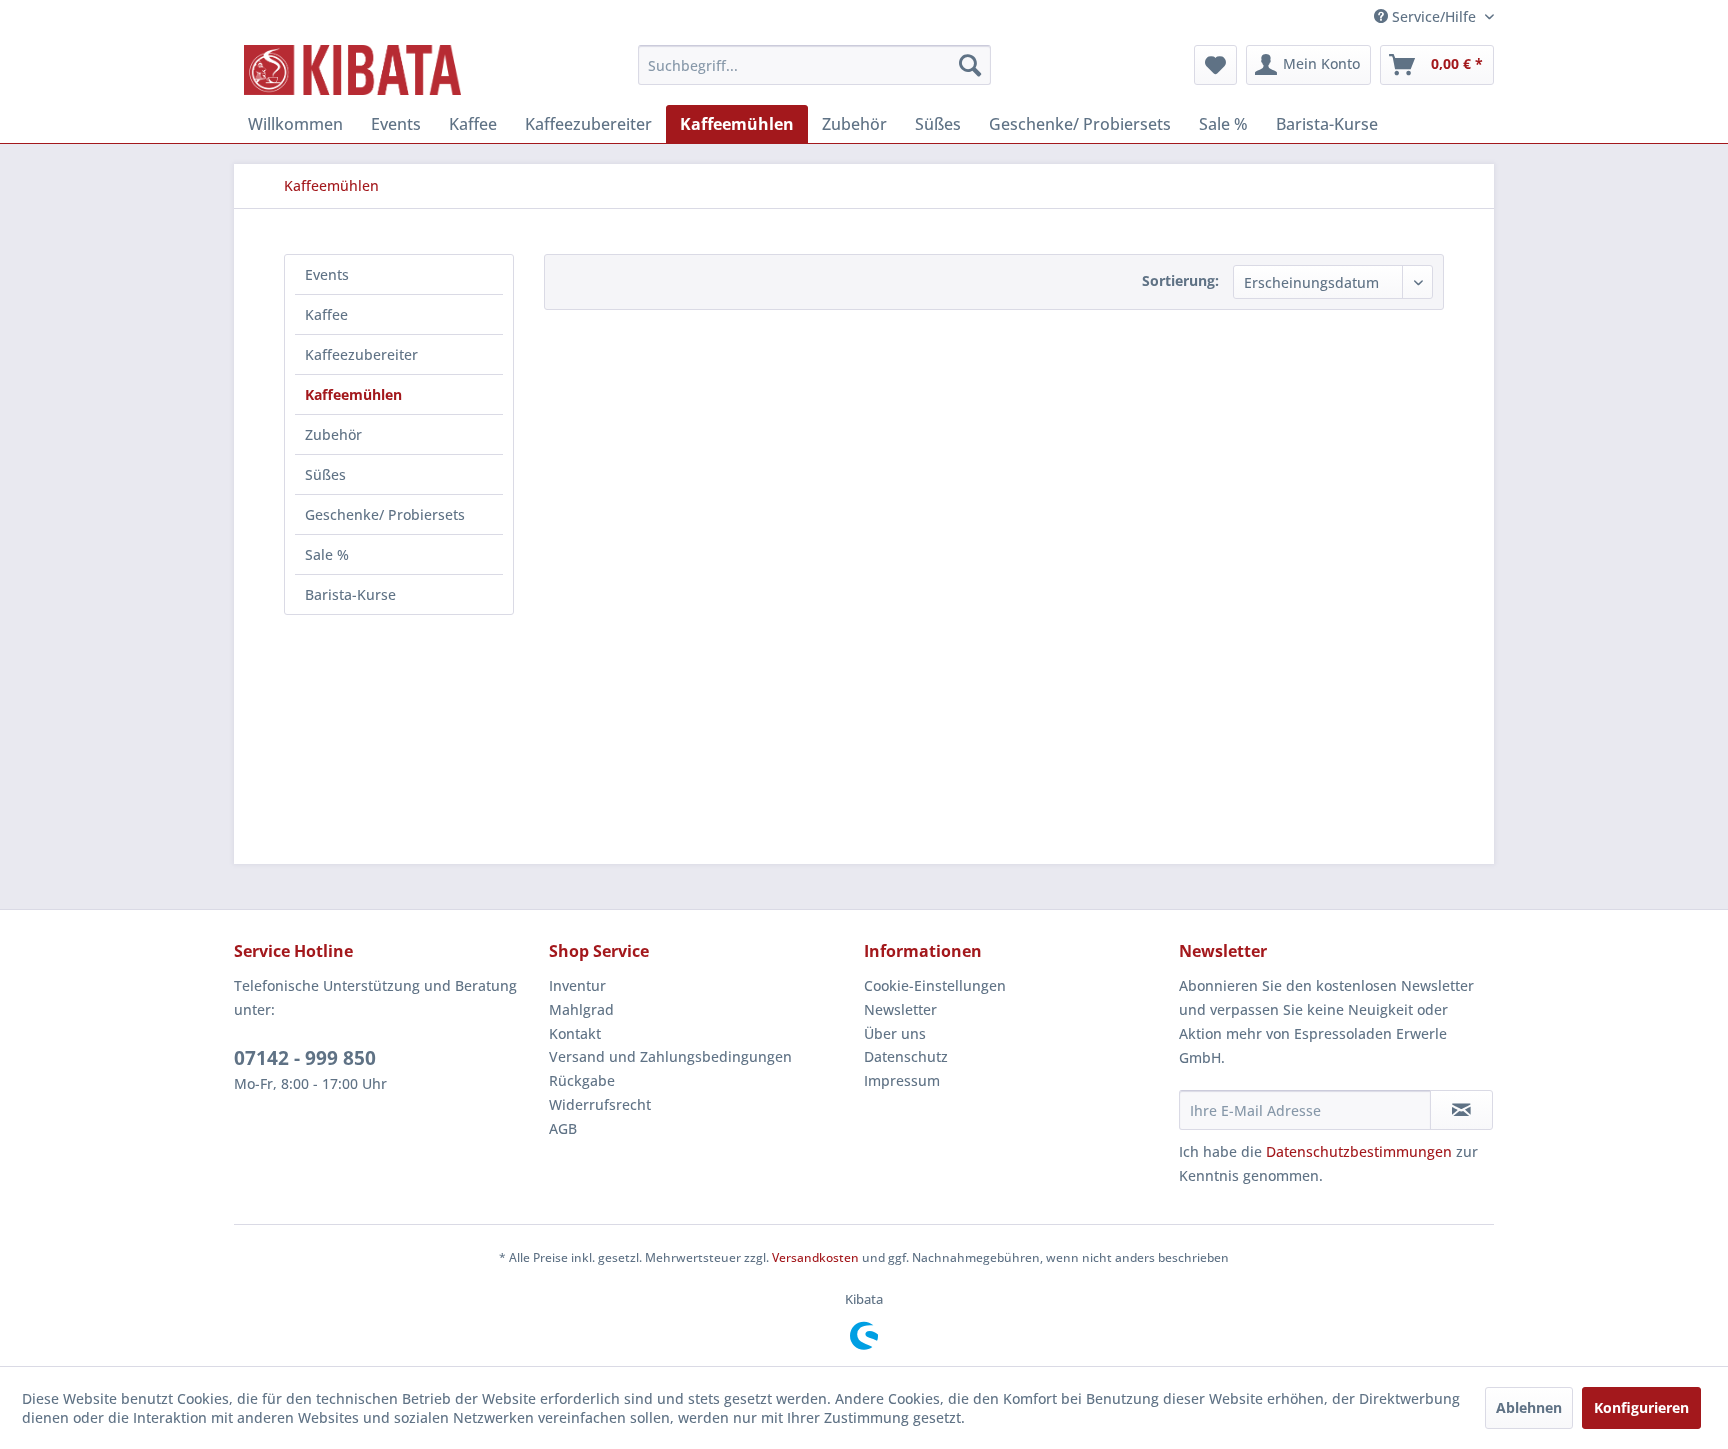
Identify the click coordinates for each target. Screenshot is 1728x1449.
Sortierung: (1180, 280)
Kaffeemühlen (353, 394)
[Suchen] (970, 65)
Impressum (902, 1080)
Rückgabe (582, 1080)
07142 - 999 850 (305, 1058)
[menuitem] (814, 65)
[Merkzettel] (1215, 65)
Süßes (325, 474)
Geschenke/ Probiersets (385, 514)
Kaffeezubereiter (361, 354)
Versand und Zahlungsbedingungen (670, 1056)
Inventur (577, 985)
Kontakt (575, 1033)
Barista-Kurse (350, 594)
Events (327, 274)
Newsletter (900, 1009)
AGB (563, 1128)
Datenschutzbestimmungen (1359, 1151)
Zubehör (333, 434)
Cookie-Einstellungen (935, 985)
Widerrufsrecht (600, 1104)
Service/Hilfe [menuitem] (1434, 16)
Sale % (327, 554)
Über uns (895, 1033)
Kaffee (326, 314)
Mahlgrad (581, 1009)
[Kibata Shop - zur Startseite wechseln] (352, 70)
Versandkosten (815, 1257)
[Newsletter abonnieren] (1461, 1110)
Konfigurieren (1641, 1407)
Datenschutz (906, 1056)
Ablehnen (1529, 1407)
